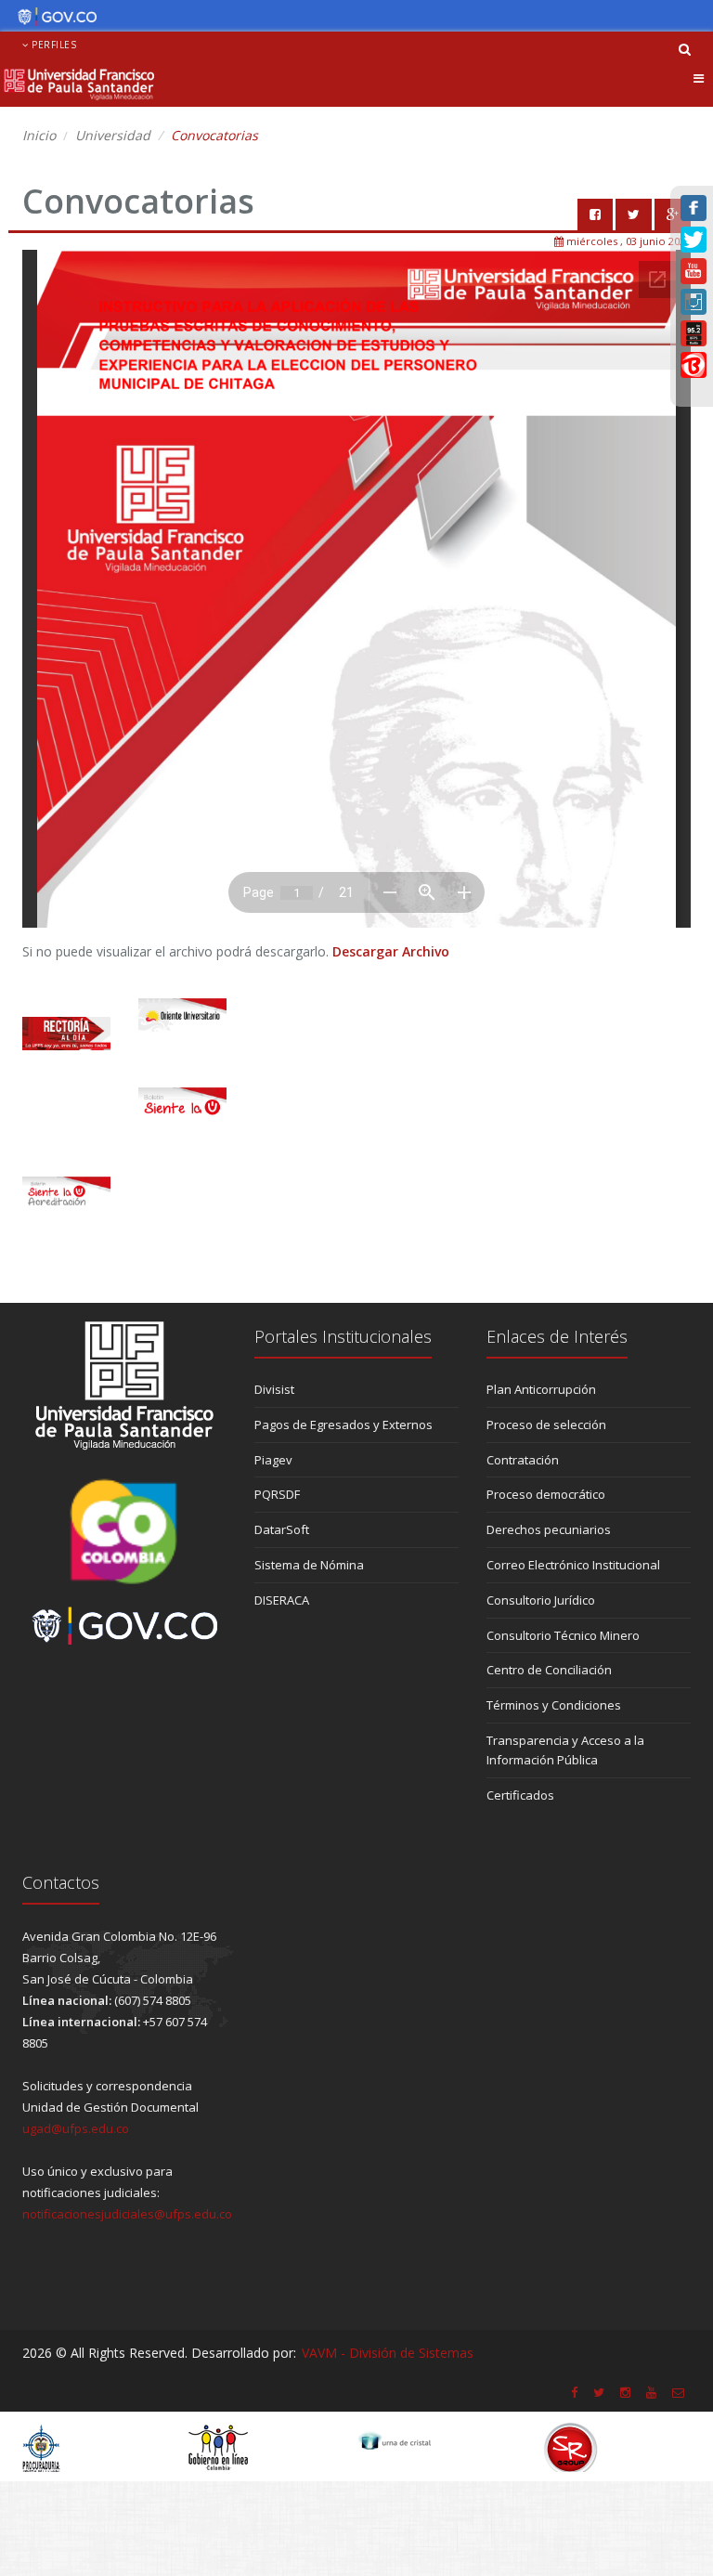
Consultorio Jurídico (541, 1600)
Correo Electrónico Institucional (573, 1565)
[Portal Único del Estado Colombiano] (52, 17)
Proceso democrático (546, 1494)
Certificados (520, 1795)
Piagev (273, 1460)
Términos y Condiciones (554, 1705)
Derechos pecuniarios (549, 1529)
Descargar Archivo (391, 951)
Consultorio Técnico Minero (563, 1635)
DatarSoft (282, 1529)
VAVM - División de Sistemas (388, 2353)
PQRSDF (277, 1494)
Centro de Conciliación (549, 1670)
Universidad (113, 135)
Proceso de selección (546, 1425)
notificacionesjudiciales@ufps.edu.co (127, 2214)
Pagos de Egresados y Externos (344, 1425)
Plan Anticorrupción (541, 1389)
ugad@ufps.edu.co (76, 2128)
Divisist (274, 1389)
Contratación (523, 1460)
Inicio (39, 135)
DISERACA (282, 1600)
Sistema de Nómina (309, 1565)
